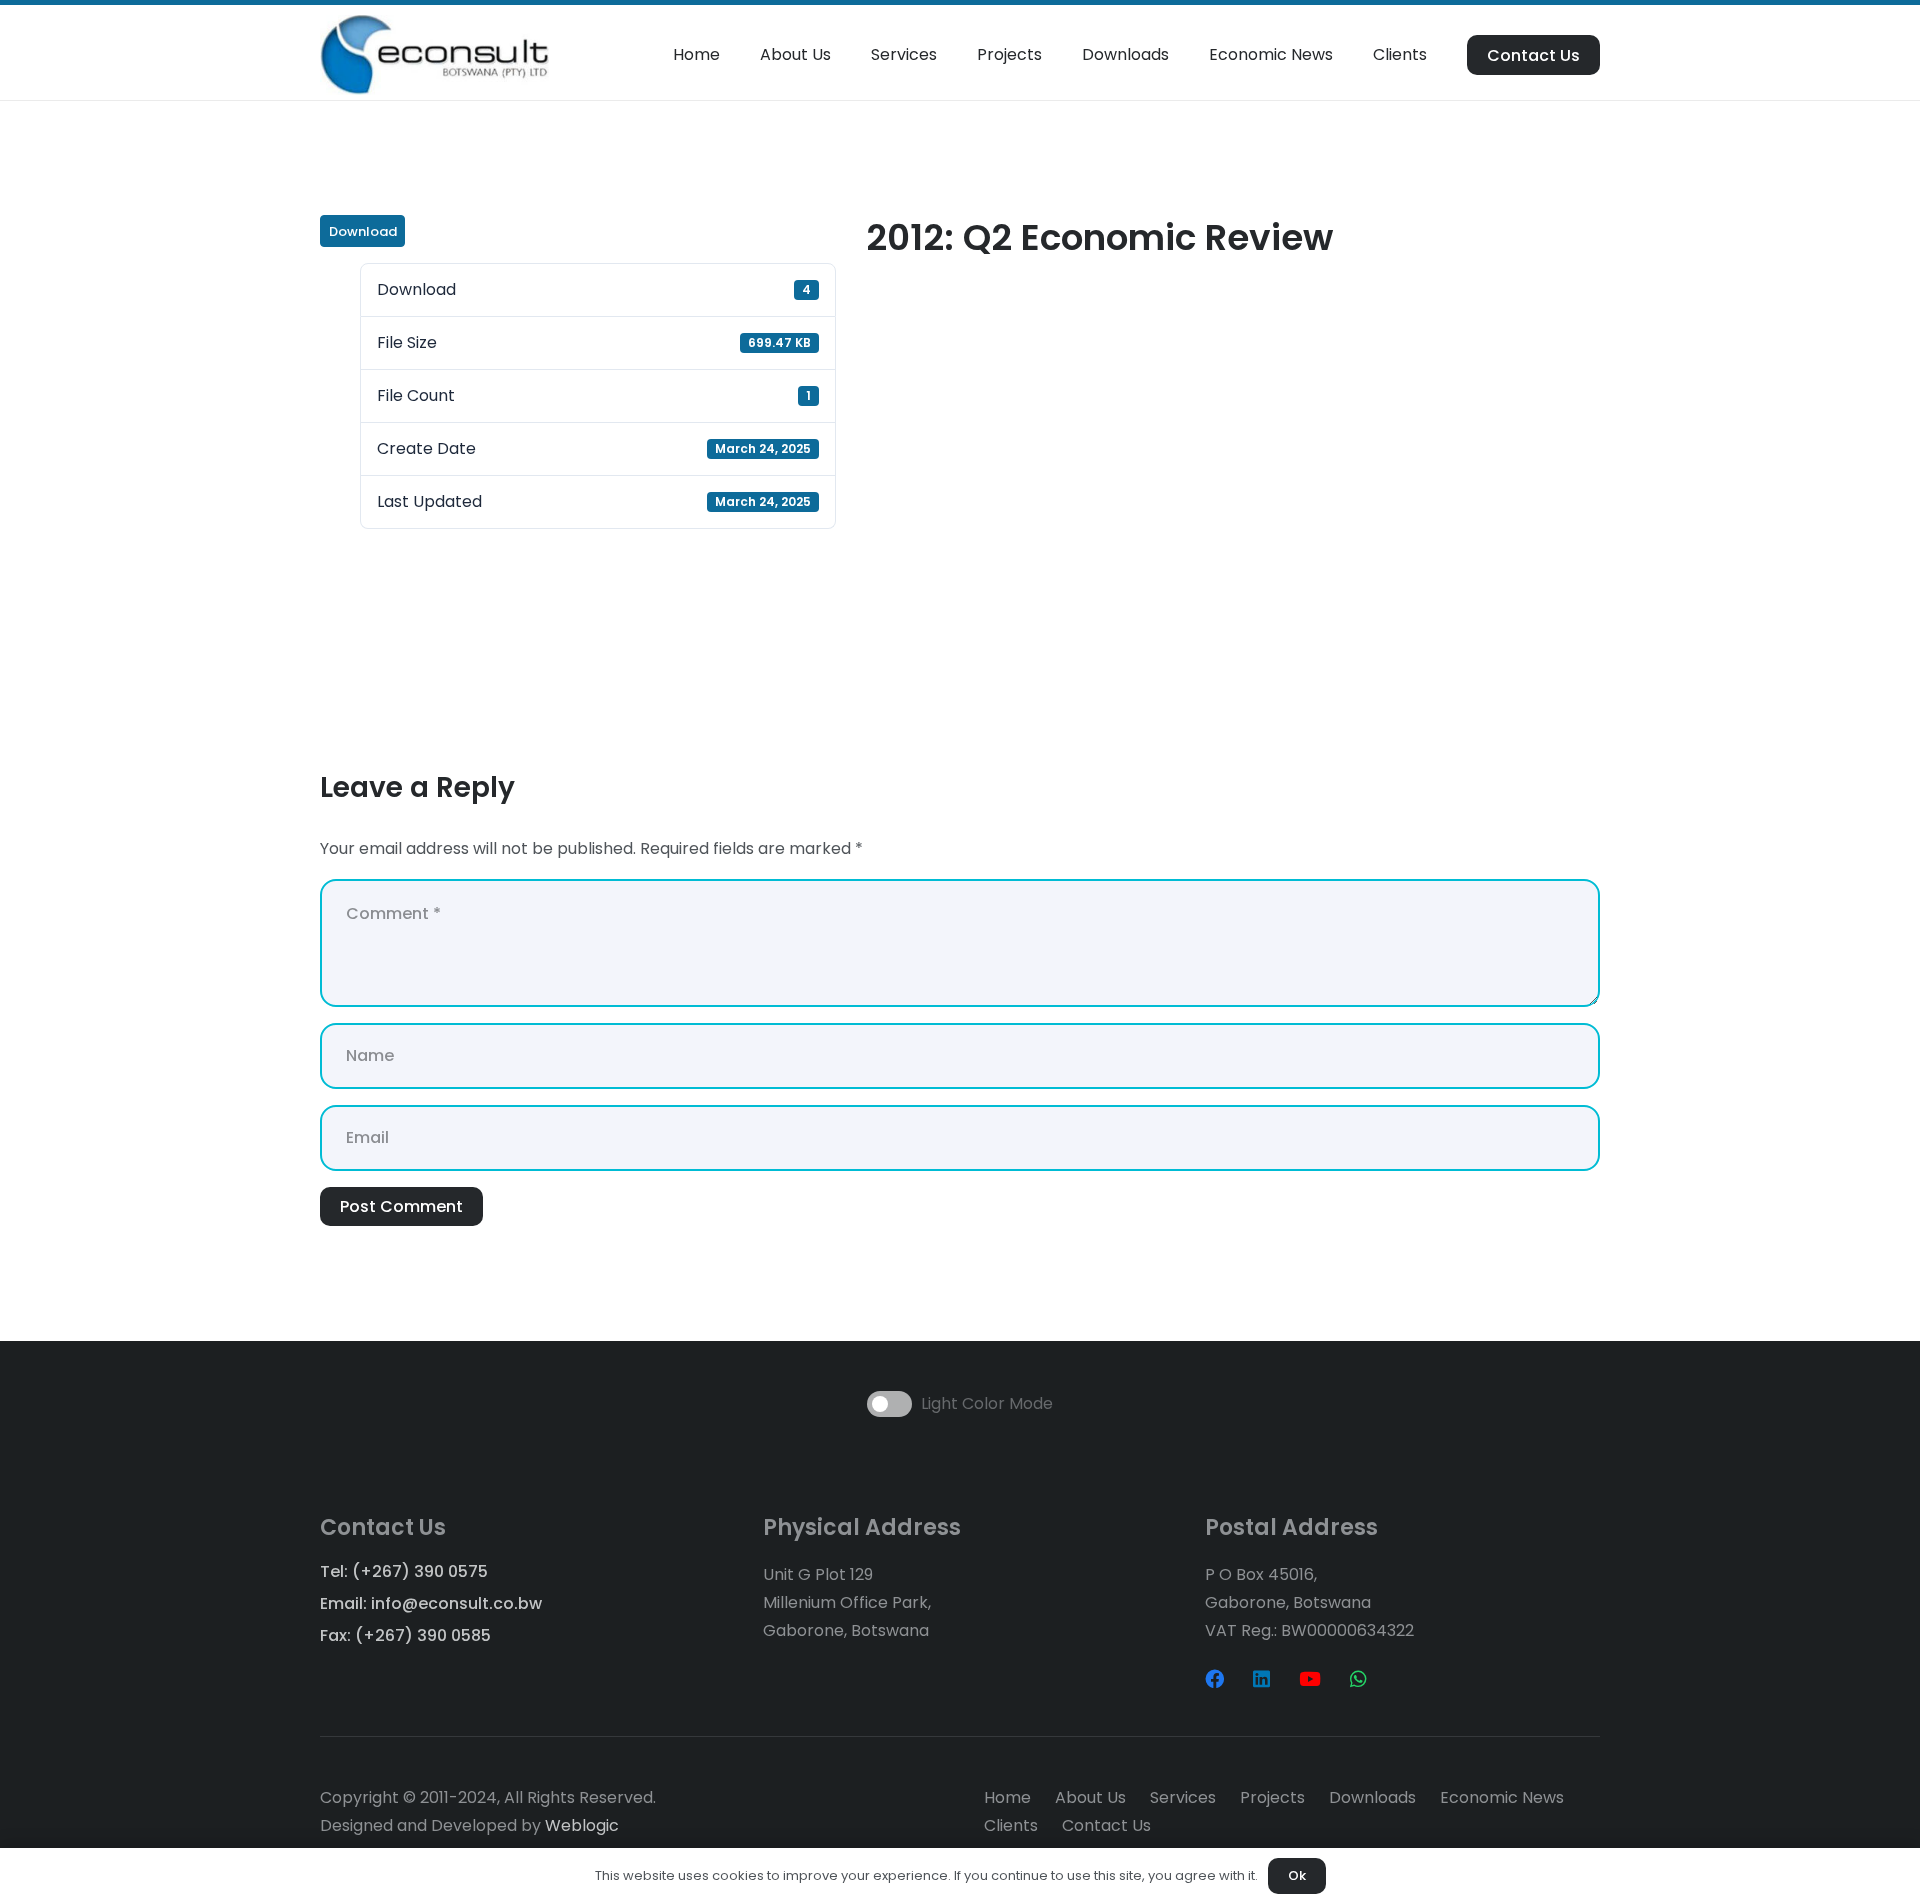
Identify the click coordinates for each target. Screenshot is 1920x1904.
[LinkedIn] (1261, 1678)
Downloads (1372, 1797)
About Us (1090, 1797)
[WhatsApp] (1358, 1678)
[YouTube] (1310, 1678)
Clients (1011, 1825)
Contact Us (1106, 1825)
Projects (1272, 1797)
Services (1183, 1797)
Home (1007, 1797)
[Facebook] (1214, 1678)
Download (363, 231)
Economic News (1502, 1797)
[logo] (434, 55)
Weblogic (582, 1825)
